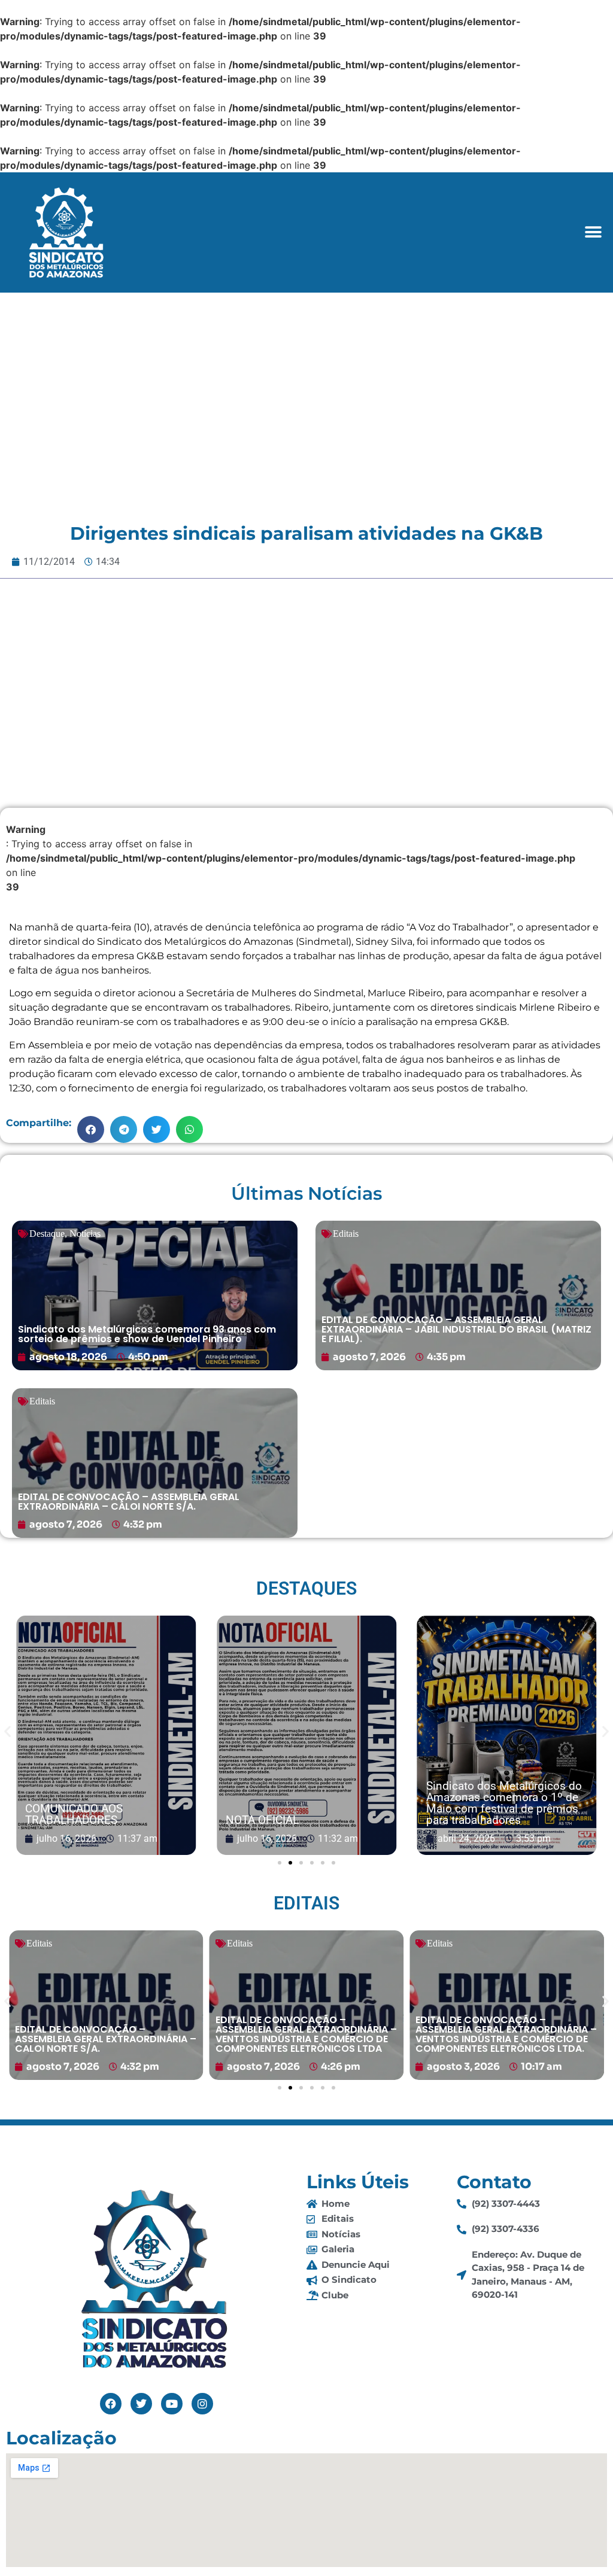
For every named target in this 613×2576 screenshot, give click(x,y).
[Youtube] (172, 2404)
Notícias (85, 1234)
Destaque (47, 1234)
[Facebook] (111, 2404)
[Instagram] (202, 2404)
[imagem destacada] (108, 1736)
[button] (594, 232)
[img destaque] (155, 1295)
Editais (346, 1234)
